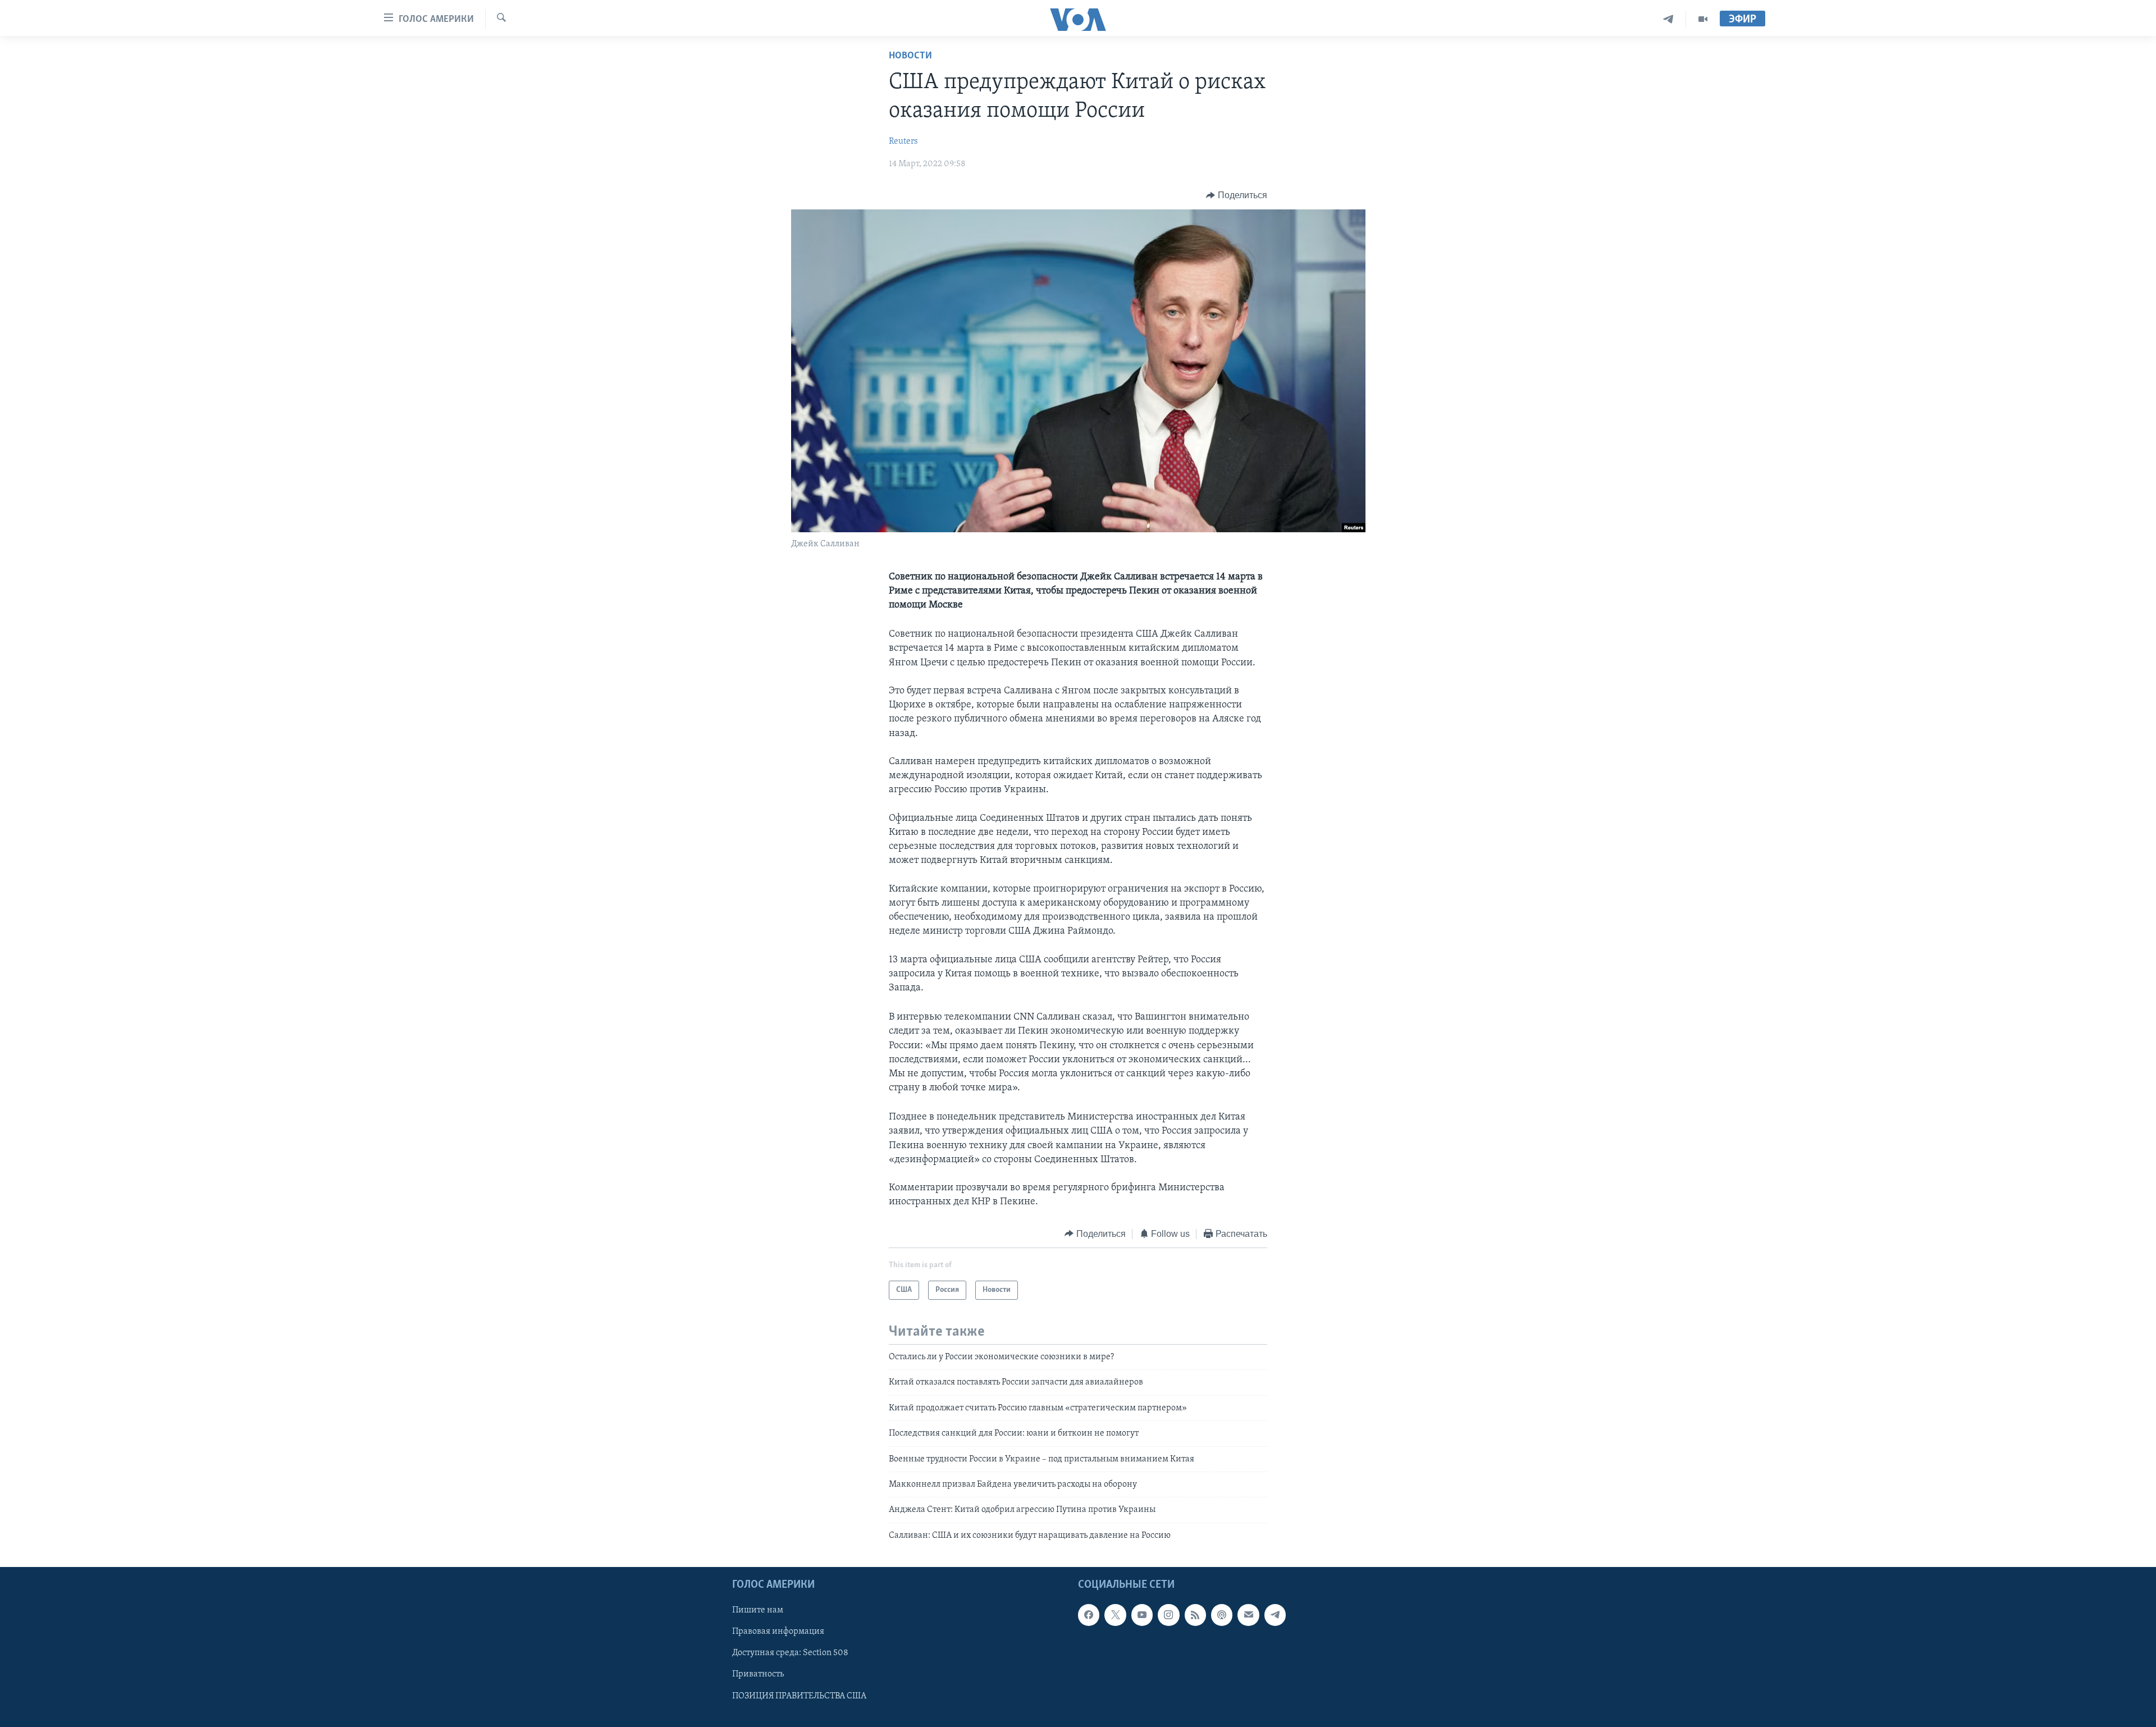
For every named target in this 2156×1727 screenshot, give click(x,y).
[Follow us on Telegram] (1275, 1615)
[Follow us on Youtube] (1142, 1615)
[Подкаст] (1222, 1615)
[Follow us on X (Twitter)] (1115, 1615)
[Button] (1237, 195)
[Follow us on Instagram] (1168, 1615)
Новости (910, 56)
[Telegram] (1668, 19)
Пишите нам (758, 1610)
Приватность (758, 1675)
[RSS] (1195, 1615)
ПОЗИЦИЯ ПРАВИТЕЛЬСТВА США (799, 1696)
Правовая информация (778, 1632)
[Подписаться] (1248, 1615)
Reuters (903, 141)
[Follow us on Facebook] (1089, 1615)
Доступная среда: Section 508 (790, 1653)
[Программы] (1703, 19)
